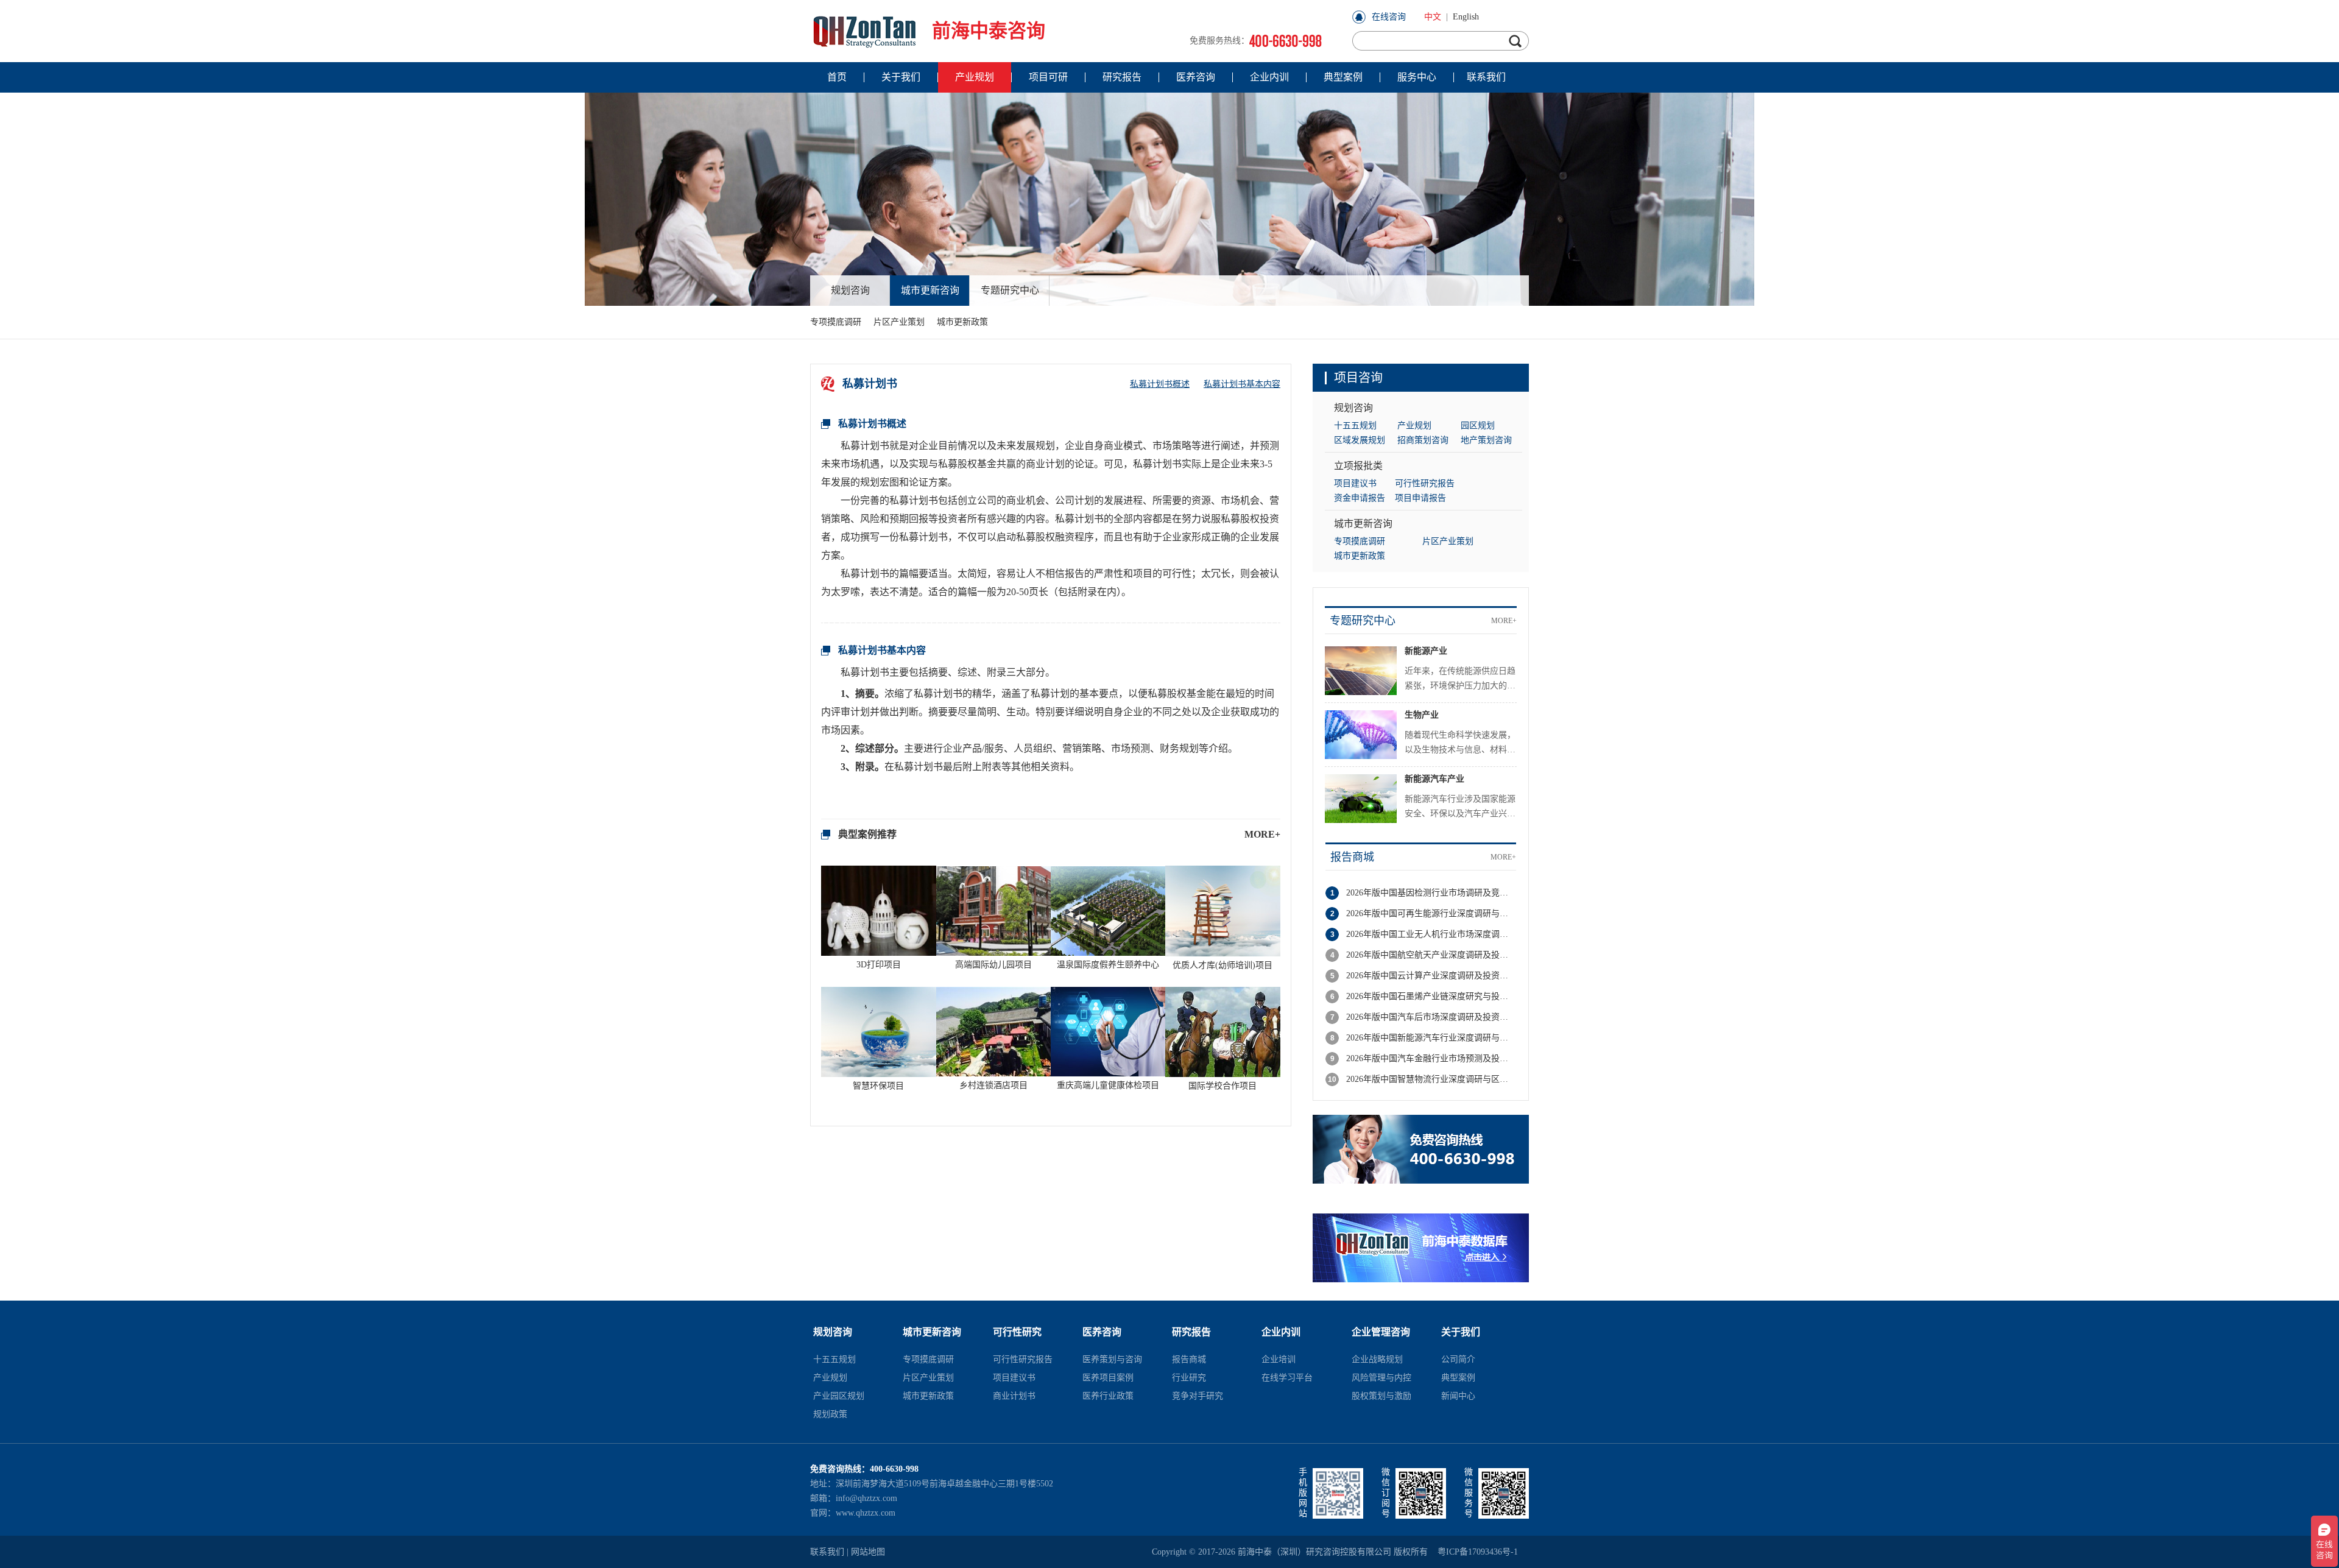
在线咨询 (1389, 17)
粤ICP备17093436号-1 (1478, 1552)
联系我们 (827, 1552)
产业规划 (1414, 426)
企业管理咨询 (1381, 1332)
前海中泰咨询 (989, 31)
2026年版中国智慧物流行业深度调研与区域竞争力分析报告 (1431, 1079)
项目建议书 (1355, 483)
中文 (1433, 17)
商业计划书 (1014, 1396)
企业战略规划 (1377, 1359)
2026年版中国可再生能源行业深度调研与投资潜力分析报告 (1431, 913)
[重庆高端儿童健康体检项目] (1108, 1030)
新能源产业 (1426, 651)
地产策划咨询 (1486, 440)
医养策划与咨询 (1112, 1359)
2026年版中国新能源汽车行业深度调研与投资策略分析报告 (1431, 1038)
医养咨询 (1102, 1332)
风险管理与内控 (1381, 1378)
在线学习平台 (1287, 1378)
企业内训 (1281, 1332)
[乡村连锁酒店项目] (993, 1030)
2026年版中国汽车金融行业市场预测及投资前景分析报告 (1431, 1058)
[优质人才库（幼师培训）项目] (1223, 910)
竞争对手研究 (1198, 1396)
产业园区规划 (839, 1396)
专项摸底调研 (836, 322)
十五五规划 (1355, 426)
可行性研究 (1017, 1332)
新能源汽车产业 (1434, 779)
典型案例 (1458, 1378)
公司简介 (1458, 1359)
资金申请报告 (1360, 498)
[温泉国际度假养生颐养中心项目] (1108, 910)
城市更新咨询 (930, 290)
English (1466, 17)
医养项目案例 (1108, 1378)
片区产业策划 (899, 322)
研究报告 (1191, 1332)
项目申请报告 (1420, 498)
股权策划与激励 (1381, 1396)
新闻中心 (1458, 1396)
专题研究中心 (1010, 290)
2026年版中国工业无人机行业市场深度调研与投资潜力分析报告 (1431, 934)
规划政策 (830, 1414)
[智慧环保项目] (879, 1030)
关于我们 (1461, 1332)
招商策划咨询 (1423, 440)
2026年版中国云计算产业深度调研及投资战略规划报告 (1431, 976)
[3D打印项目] (879, 910)
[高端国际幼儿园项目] (993, 910)
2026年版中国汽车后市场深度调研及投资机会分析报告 (1431, 1017)
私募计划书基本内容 (1242, 384)
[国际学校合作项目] (1223, 1030)
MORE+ (1262, 834)
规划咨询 (850, 290)
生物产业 (1422, 715)
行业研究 (1189, 1378)
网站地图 (868, 1552)
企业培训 (1279, 1359)
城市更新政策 (962, 322)
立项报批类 (1358, 466)
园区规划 (1478, 426)
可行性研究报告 (1425, 483)
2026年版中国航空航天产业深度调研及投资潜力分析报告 (1431, 955)
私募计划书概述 (1160, 384)
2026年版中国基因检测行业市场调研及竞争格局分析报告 (1431, 893)
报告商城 (1352, 857)
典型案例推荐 (867, 834)
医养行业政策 (1108, 1396)
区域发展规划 (1360, 440)
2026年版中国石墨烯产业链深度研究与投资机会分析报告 (1431, 996)
